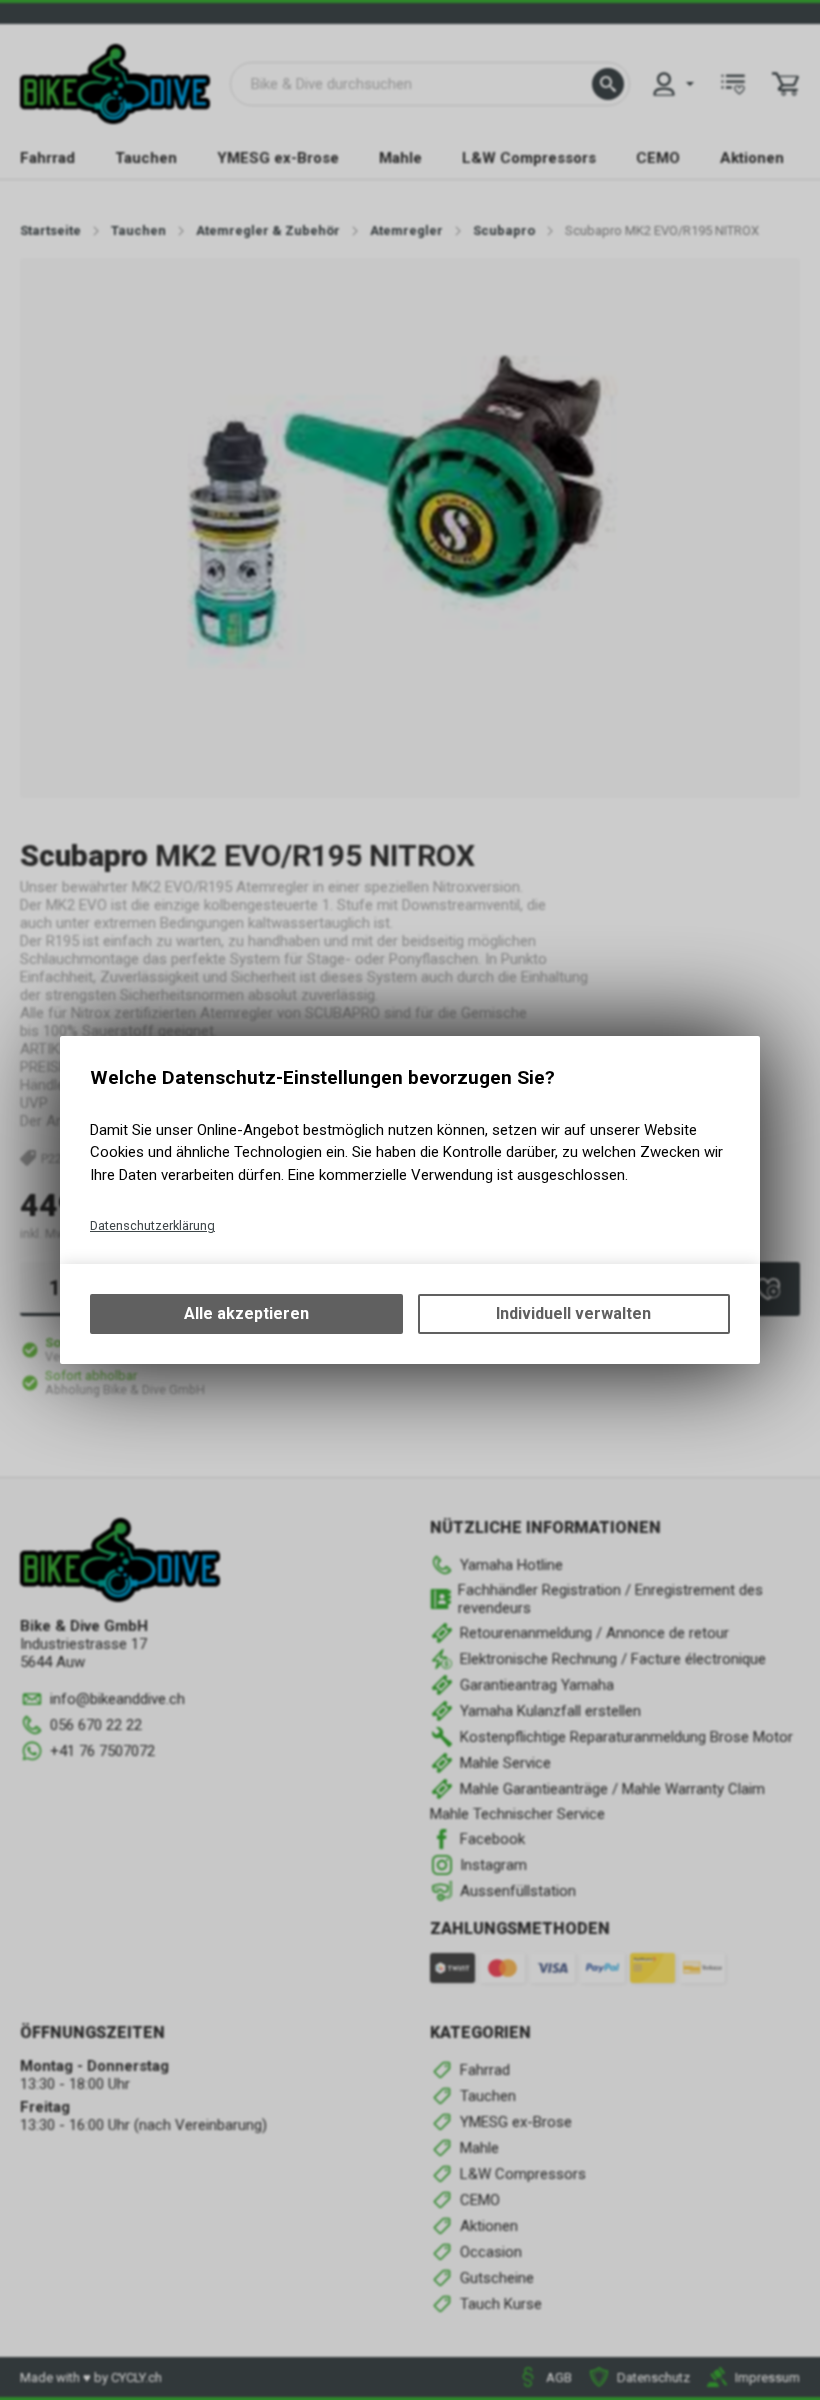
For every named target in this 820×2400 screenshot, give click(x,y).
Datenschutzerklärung (152, 1225)
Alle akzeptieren (246, 1313)
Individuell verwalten (573, 1313)
